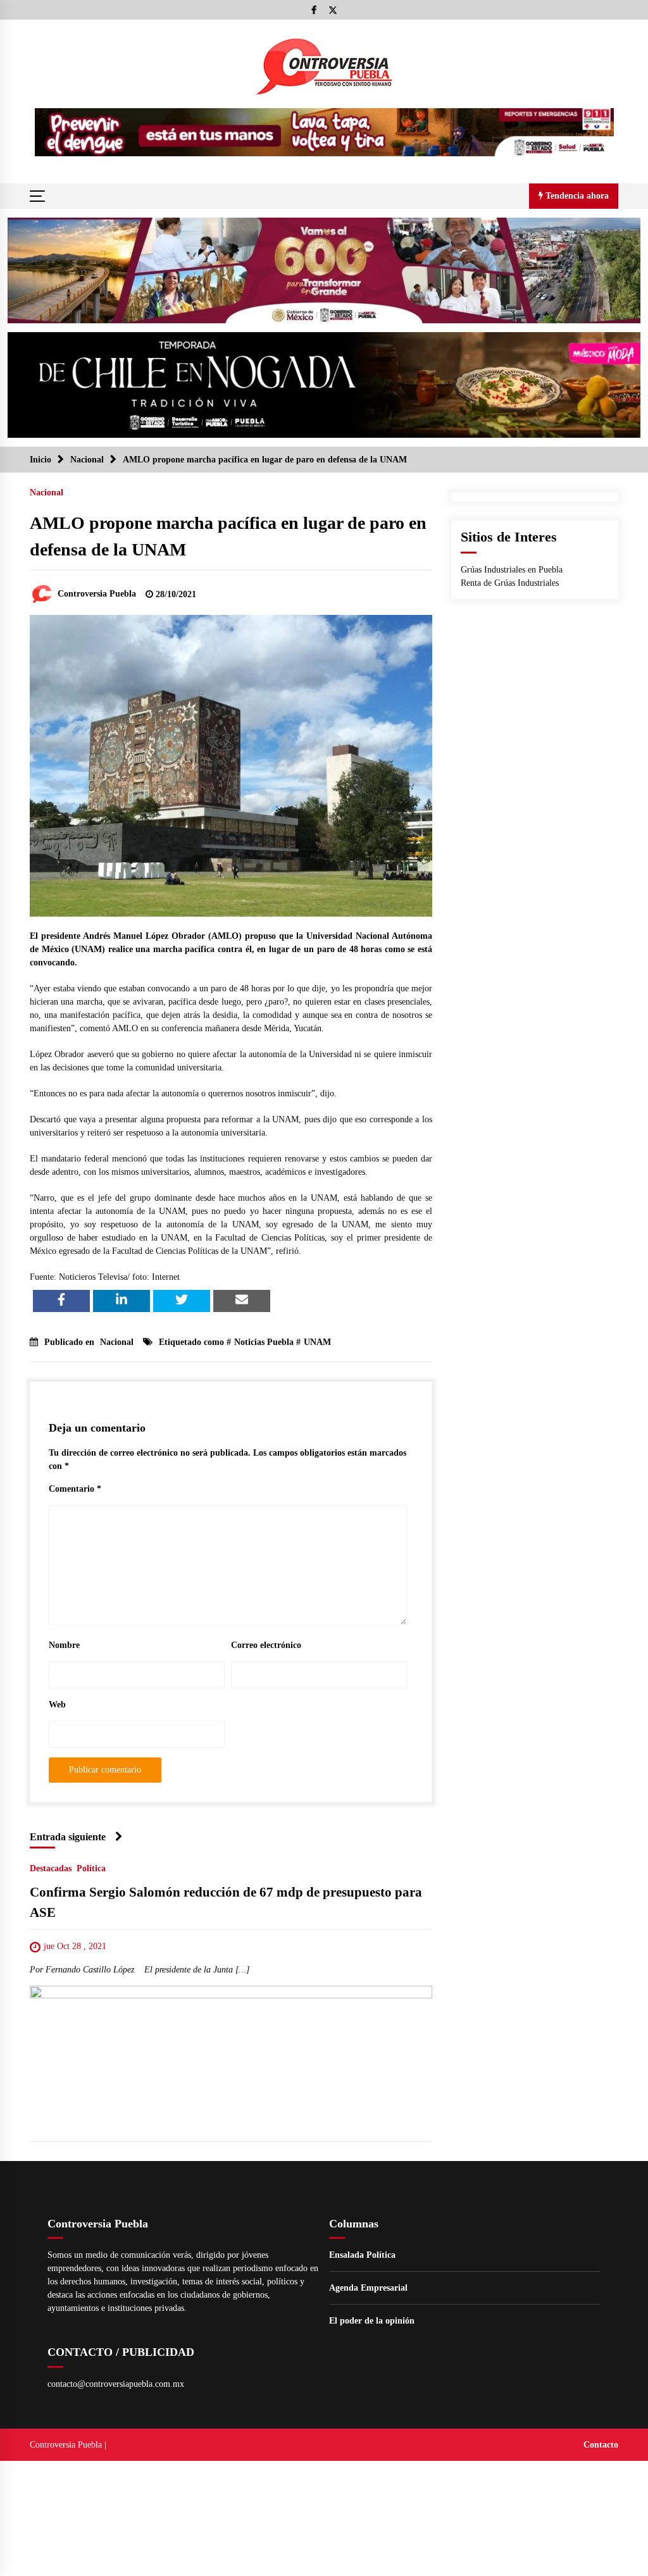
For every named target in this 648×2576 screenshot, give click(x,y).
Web (57, 1705)
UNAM (317, 1342)
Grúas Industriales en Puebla (512, 570)
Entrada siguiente (68, 1837)
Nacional (47, 492)
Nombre (64, 1645)
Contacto (601, 2445)
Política (91, 1868)
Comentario (75, 1489)
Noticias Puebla (264, 1342)
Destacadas (51, 1868)
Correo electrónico (266, 1645)
